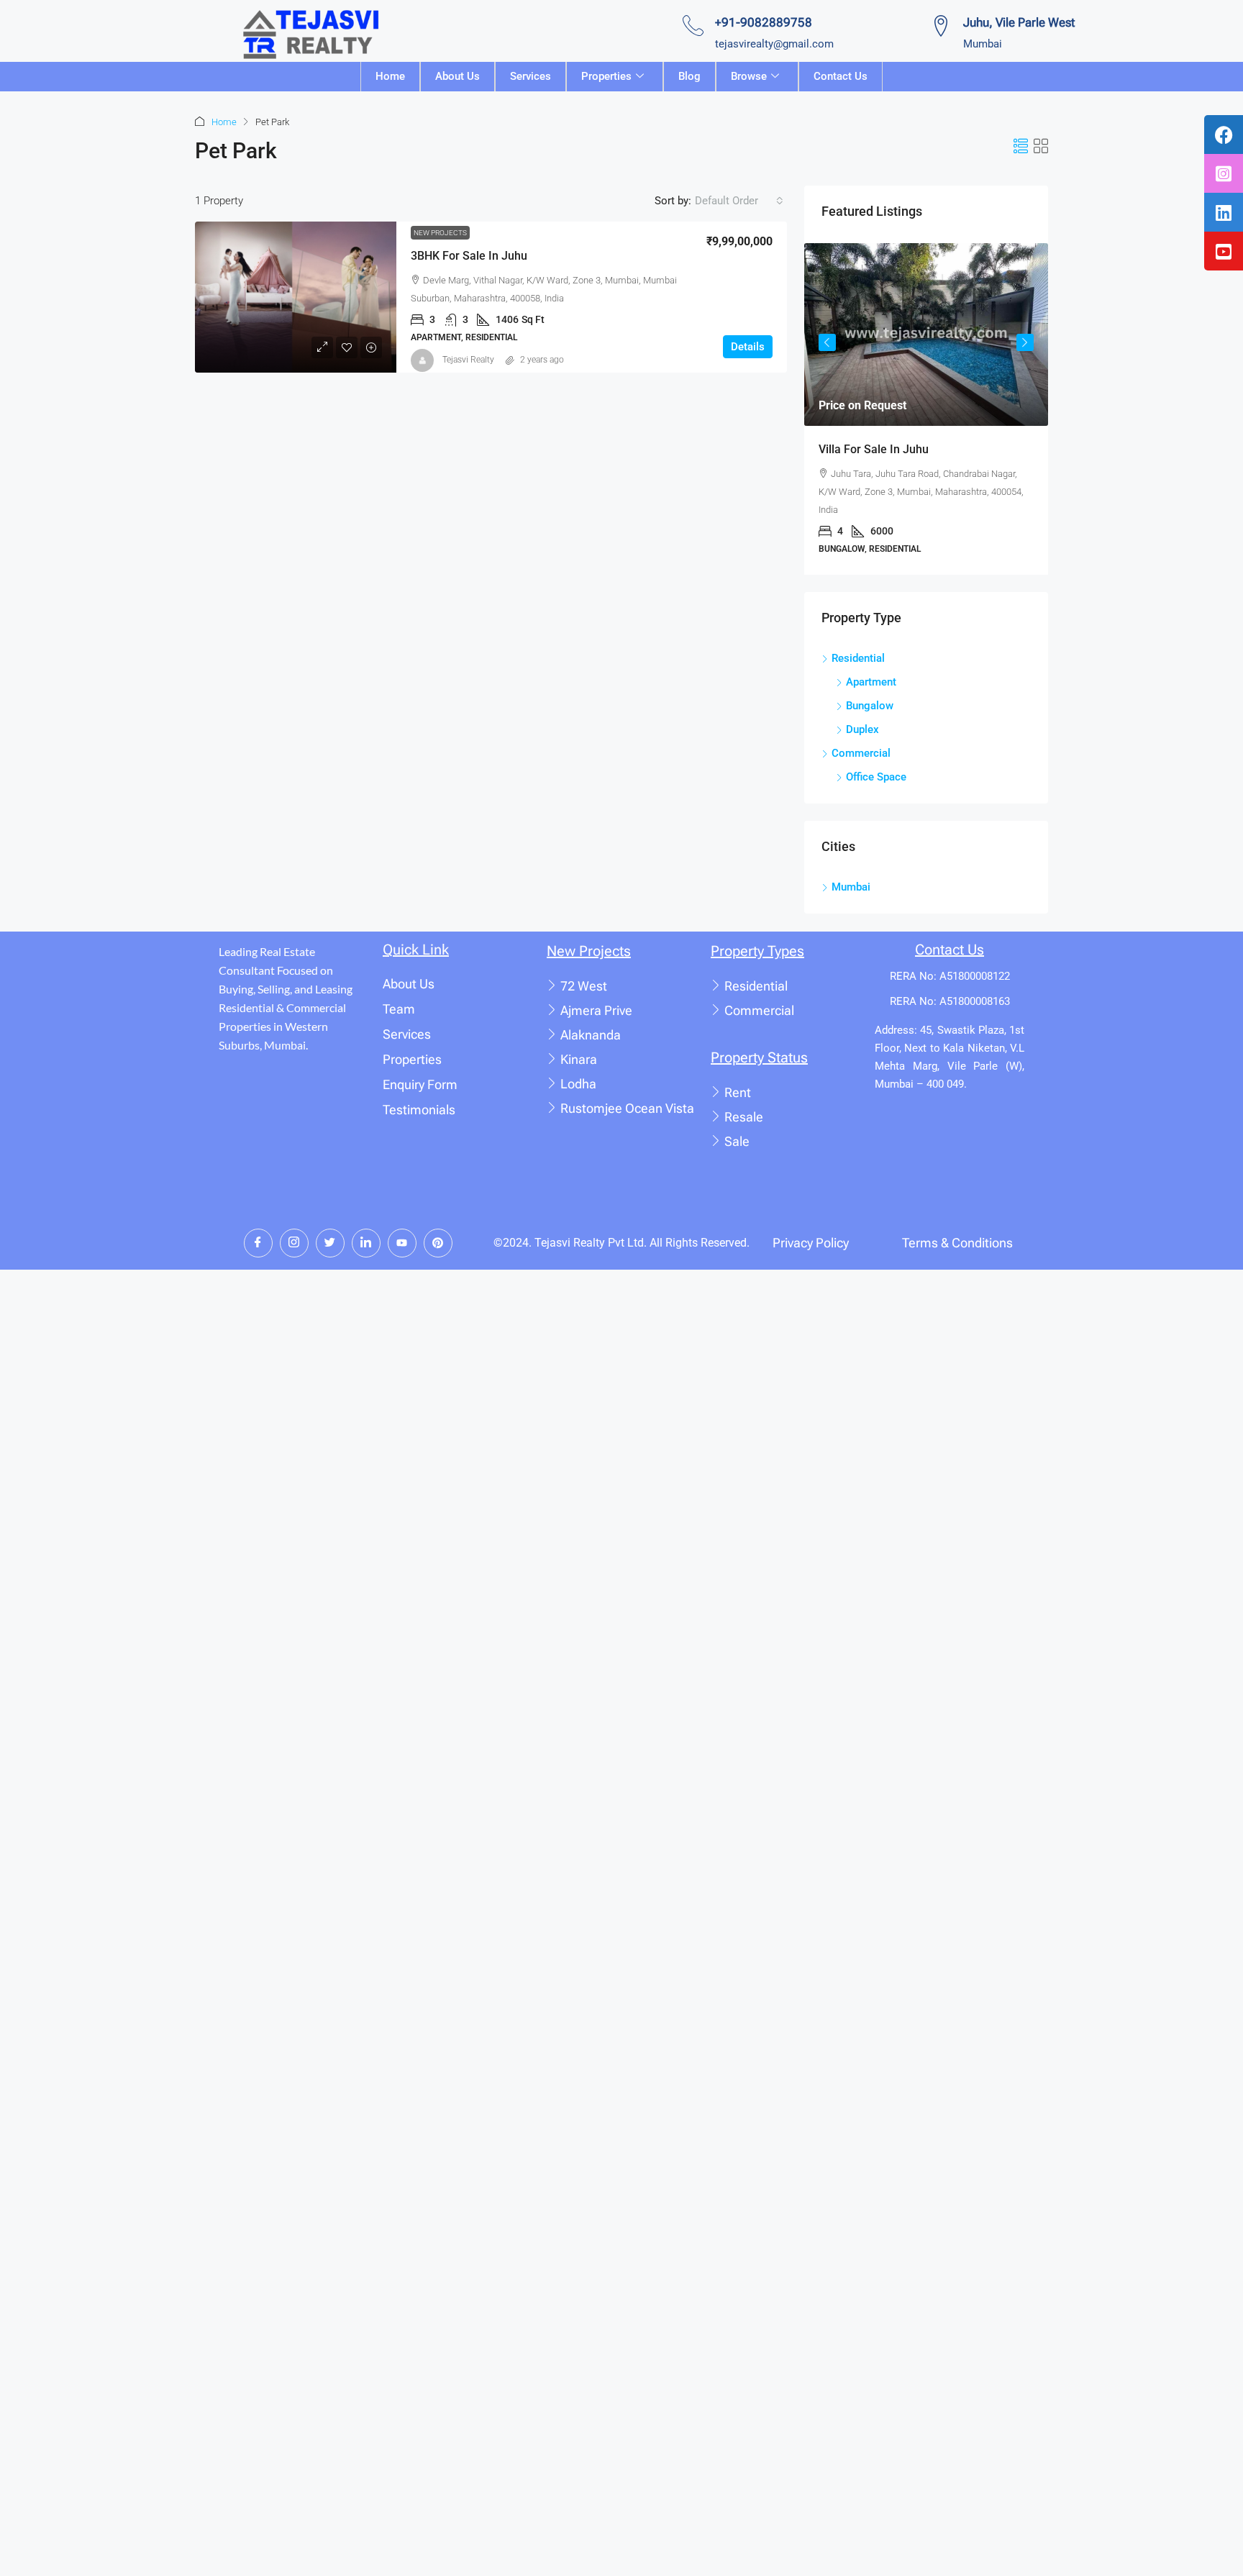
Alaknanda (591, 1035)
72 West (584, 986)
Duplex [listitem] (862, 729)
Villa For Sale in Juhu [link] (874, 449)
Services (531, 76)
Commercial (759, 1010)
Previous (827, 342)
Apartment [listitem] (871, 682)
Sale (737, 1141)
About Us (457, 76)
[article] (926, 409)
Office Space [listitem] (876, 777)
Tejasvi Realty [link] (468, 360)
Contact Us (841, 76)
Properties (606, 76)
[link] (296, 297)
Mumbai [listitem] (851, 887)
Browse (749, 76)
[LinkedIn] (366, 1243)
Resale (744, 1117)
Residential (756, 986)
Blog (689, 76)
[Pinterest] (438, 1243)
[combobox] (739, 201)
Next (1025, 342)
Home (390, 76)
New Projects (440, 233)
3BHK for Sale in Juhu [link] (469, 256)
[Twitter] (330, 1243)
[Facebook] (258, 1243)
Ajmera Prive (596, 1010)
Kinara (579, 1059)
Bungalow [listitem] (870, 706)
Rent (738, 1092)
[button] (1021, 147)
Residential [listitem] (858, 658)
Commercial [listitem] (861, 753)
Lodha (578, 1084)
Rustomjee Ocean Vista (627, 1108)
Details (748, 347)
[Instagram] (294, 1243)
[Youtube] (402, 1243)
